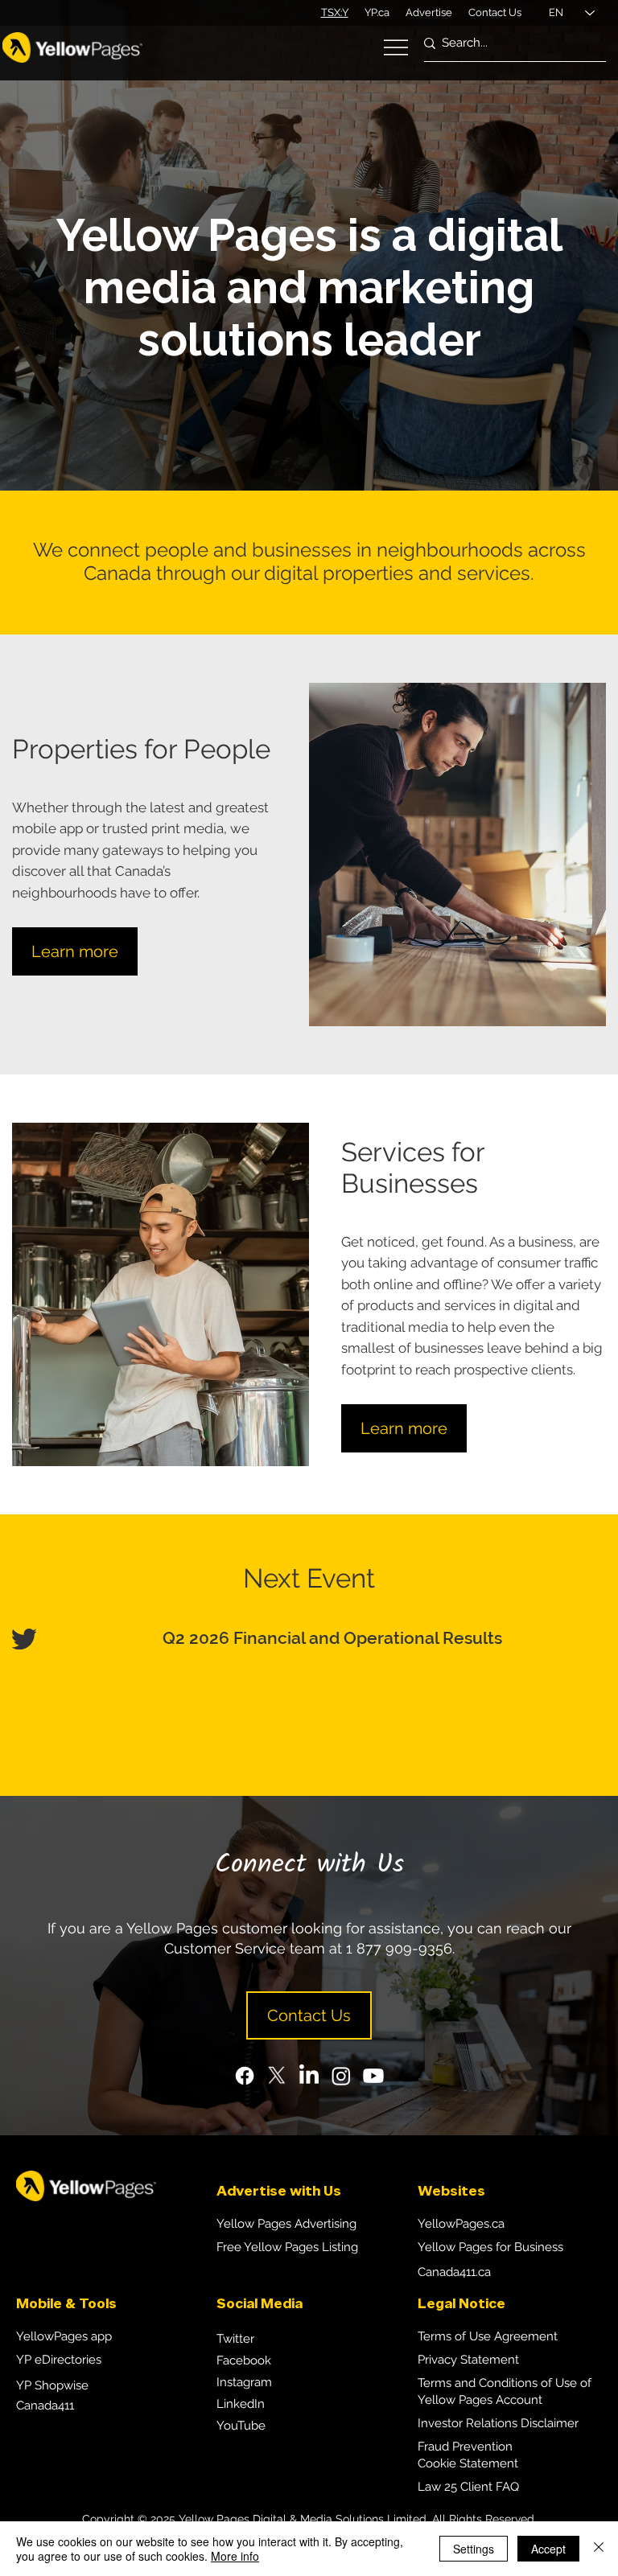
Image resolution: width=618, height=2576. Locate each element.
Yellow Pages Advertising (286, 2224)
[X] (277, 2076)
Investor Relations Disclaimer (498, 2423)
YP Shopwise (52, 2385)
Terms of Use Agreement (488, 2336)
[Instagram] (341, 2076)
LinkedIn (241, 2404)
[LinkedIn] (309, 2076)
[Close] (599, 2549)
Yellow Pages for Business (490, 2247)
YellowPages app (64, 2336)
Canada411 (45, 2405)
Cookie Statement (468, 2463)
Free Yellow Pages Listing (287, 2247)
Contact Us (495, 12)
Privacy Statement (468, 2360)
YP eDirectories (59, 2360)
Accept (548, 2549)
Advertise (429, 12)
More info (235, 2556)
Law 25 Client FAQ (468, 2487)
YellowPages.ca (461, 2224)
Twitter (235, 2339)
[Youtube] (373, 2076)
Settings (474, 2549)
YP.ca (377, 12)
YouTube (241, 2426)
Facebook (244, 2360)
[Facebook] (245, 2076)
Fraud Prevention (465, 2447)
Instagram (244, 2382)
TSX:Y (335, 12)
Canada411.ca (454, 2272)
